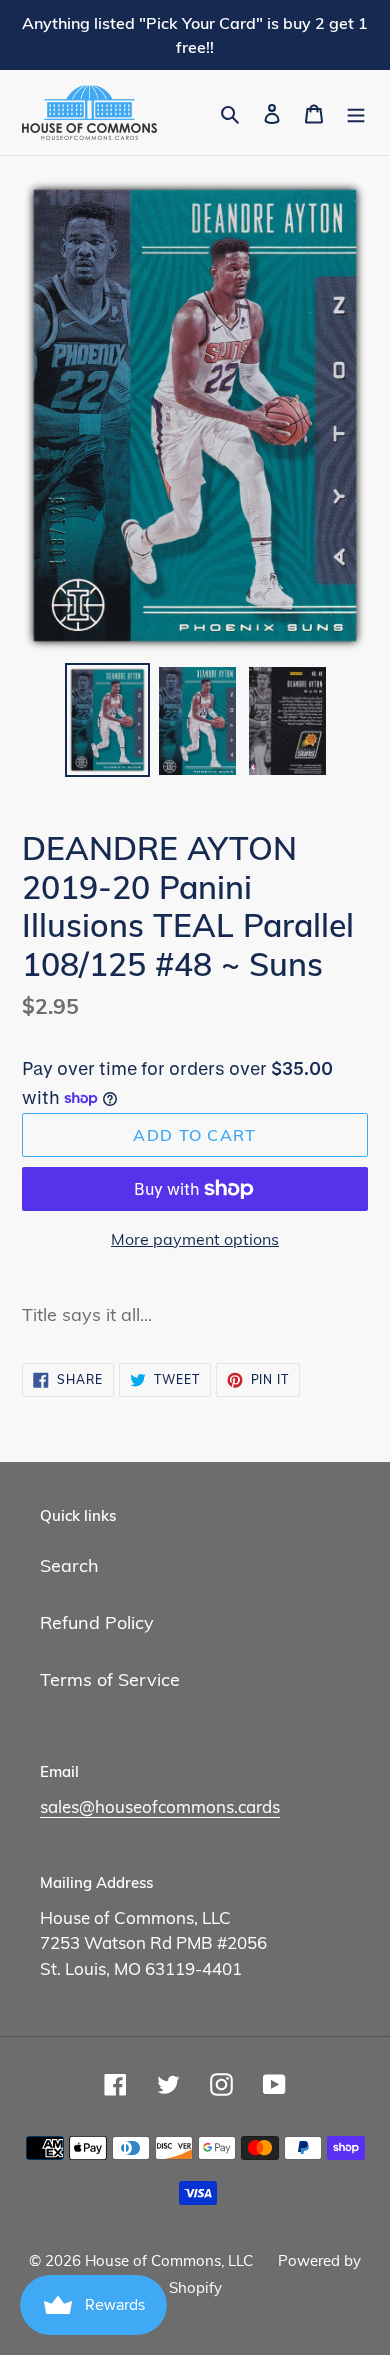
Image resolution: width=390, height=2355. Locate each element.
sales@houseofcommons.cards (160, 1806)
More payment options (195, 1239)
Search (69, 1565)
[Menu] (356, 112)
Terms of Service (110, 1679)
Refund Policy (97, 1622)
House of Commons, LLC (169, 2260)
